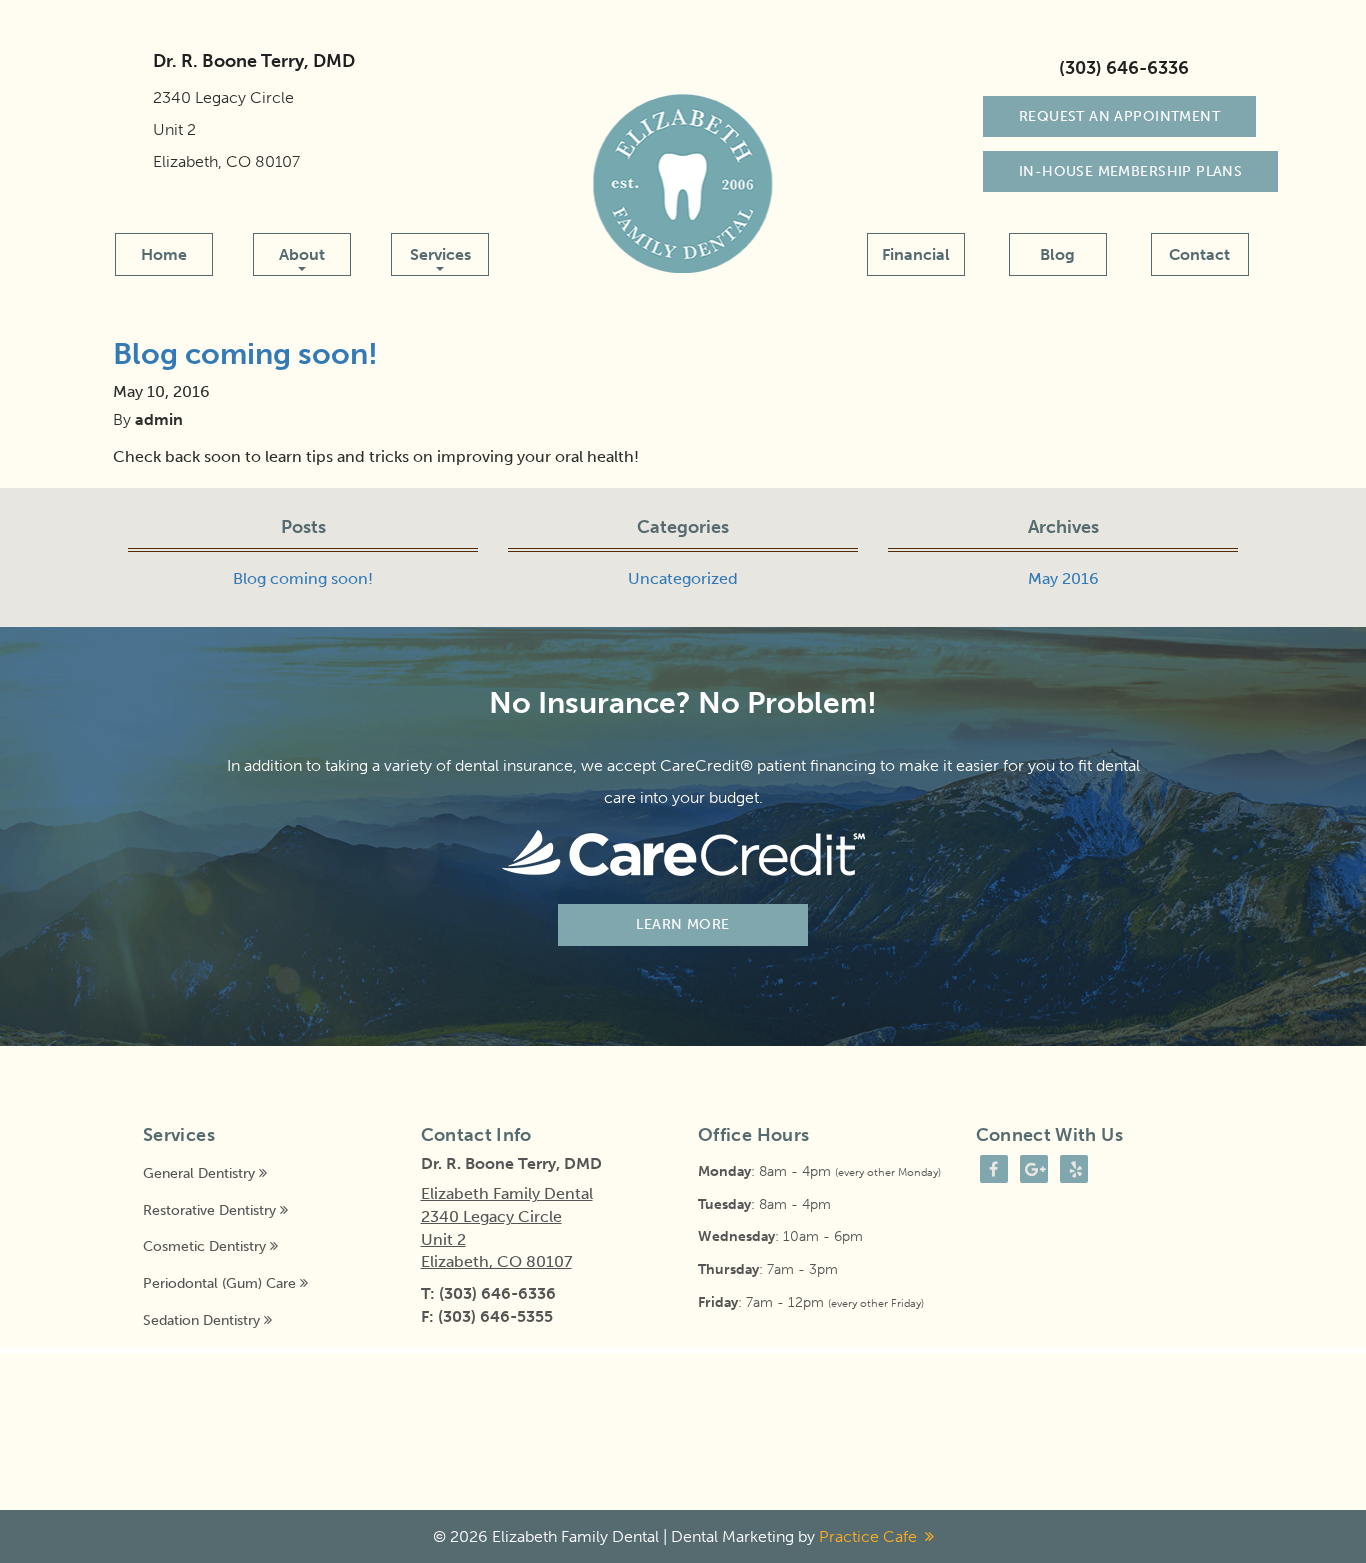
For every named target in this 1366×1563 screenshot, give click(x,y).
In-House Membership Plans (1130, 171)
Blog (1057, 254)
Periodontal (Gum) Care (219, 1283)
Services (440, 254)
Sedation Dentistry (201, 1320)
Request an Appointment (1119, 116)
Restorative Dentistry (209, 1210)
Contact (1199, 254)
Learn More (682, 924)
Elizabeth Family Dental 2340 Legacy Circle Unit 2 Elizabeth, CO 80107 (507, 1228)
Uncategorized (683, 578)
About (302, 254)
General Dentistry (199, 1173)
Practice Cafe (868, 1536)
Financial (916, 254)
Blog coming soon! (245, 354)
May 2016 (1063, 578)
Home (164, 254)
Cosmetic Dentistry (204, 1246)
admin (159, 419)
